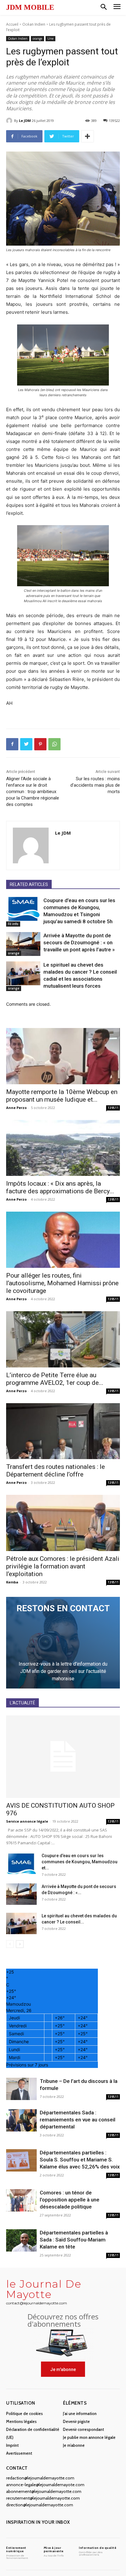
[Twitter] (26, 744)
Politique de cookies (24, 2413)
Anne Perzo (16, 1108)
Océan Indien (34, 24)
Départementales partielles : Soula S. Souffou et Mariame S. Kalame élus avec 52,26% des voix (80, 2160)
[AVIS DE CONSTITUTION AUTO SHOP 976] (63, 1757)
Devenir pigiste (76, 2421)
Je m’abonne (74, 2445)
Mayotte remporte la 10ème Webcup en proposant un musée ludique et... (62, 1096)
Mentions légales (21, 2421)
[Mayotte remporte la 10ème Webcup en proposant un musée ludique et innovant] (63, 1056)
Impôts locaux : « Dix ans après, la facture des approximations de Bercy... (60, 1187)
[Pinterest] (40, 744)
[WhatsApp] (54, 744)
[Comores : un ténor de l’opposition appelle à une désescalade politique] (21, 2200)
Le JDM (25, 121)
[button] (104, 7)
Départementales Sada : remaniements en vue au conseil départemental (78, 2120)
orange (37, 38)
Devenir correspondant (83, 2429)
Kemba (12, 1582)
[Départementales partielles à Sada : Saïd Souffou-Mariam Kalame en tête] (21, 2240)
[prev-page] (10, 1944)
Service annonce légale (27, 1821)
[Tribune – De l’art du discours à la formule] (21, 2089)
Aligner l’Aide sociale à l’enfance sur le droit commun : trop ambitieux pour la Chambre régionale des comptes (33, 792)
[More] (87, 136)
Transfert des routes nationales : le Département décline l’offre (56, 1471)
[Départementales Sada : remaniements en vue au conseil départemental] (21, 2120)
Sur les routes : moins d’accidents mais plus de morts (95, 785)
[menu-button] (117, 7)
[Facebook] (12, 744)
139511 (113, 1108)
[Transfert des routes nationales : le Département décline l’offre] (63, 1431)
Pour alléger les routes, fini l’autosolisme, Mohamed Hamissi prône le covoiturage (62, 1283)
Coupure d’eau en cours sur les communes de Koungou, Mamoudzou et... (80, 1862)
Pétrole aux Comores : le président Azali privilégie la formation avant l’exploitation (63, 1566)
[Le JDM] (10, 121)
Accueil (12, 24)
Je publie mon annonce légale (89, 2437)
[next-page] (20, 1944)
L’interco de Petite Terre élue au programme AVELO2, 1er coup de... (55, 1379)
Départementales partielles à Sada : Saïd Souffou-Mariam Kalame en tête (74, 2240)
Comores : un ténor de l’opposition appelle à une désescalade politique (70, 2200)
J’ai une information (80, 2413)
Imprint (12, 2445)
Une (50, 38)
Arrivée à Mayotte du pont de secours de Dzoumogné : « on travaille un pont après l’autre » (79, 942)
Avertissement (19, 2453)
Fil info (13, 924)
